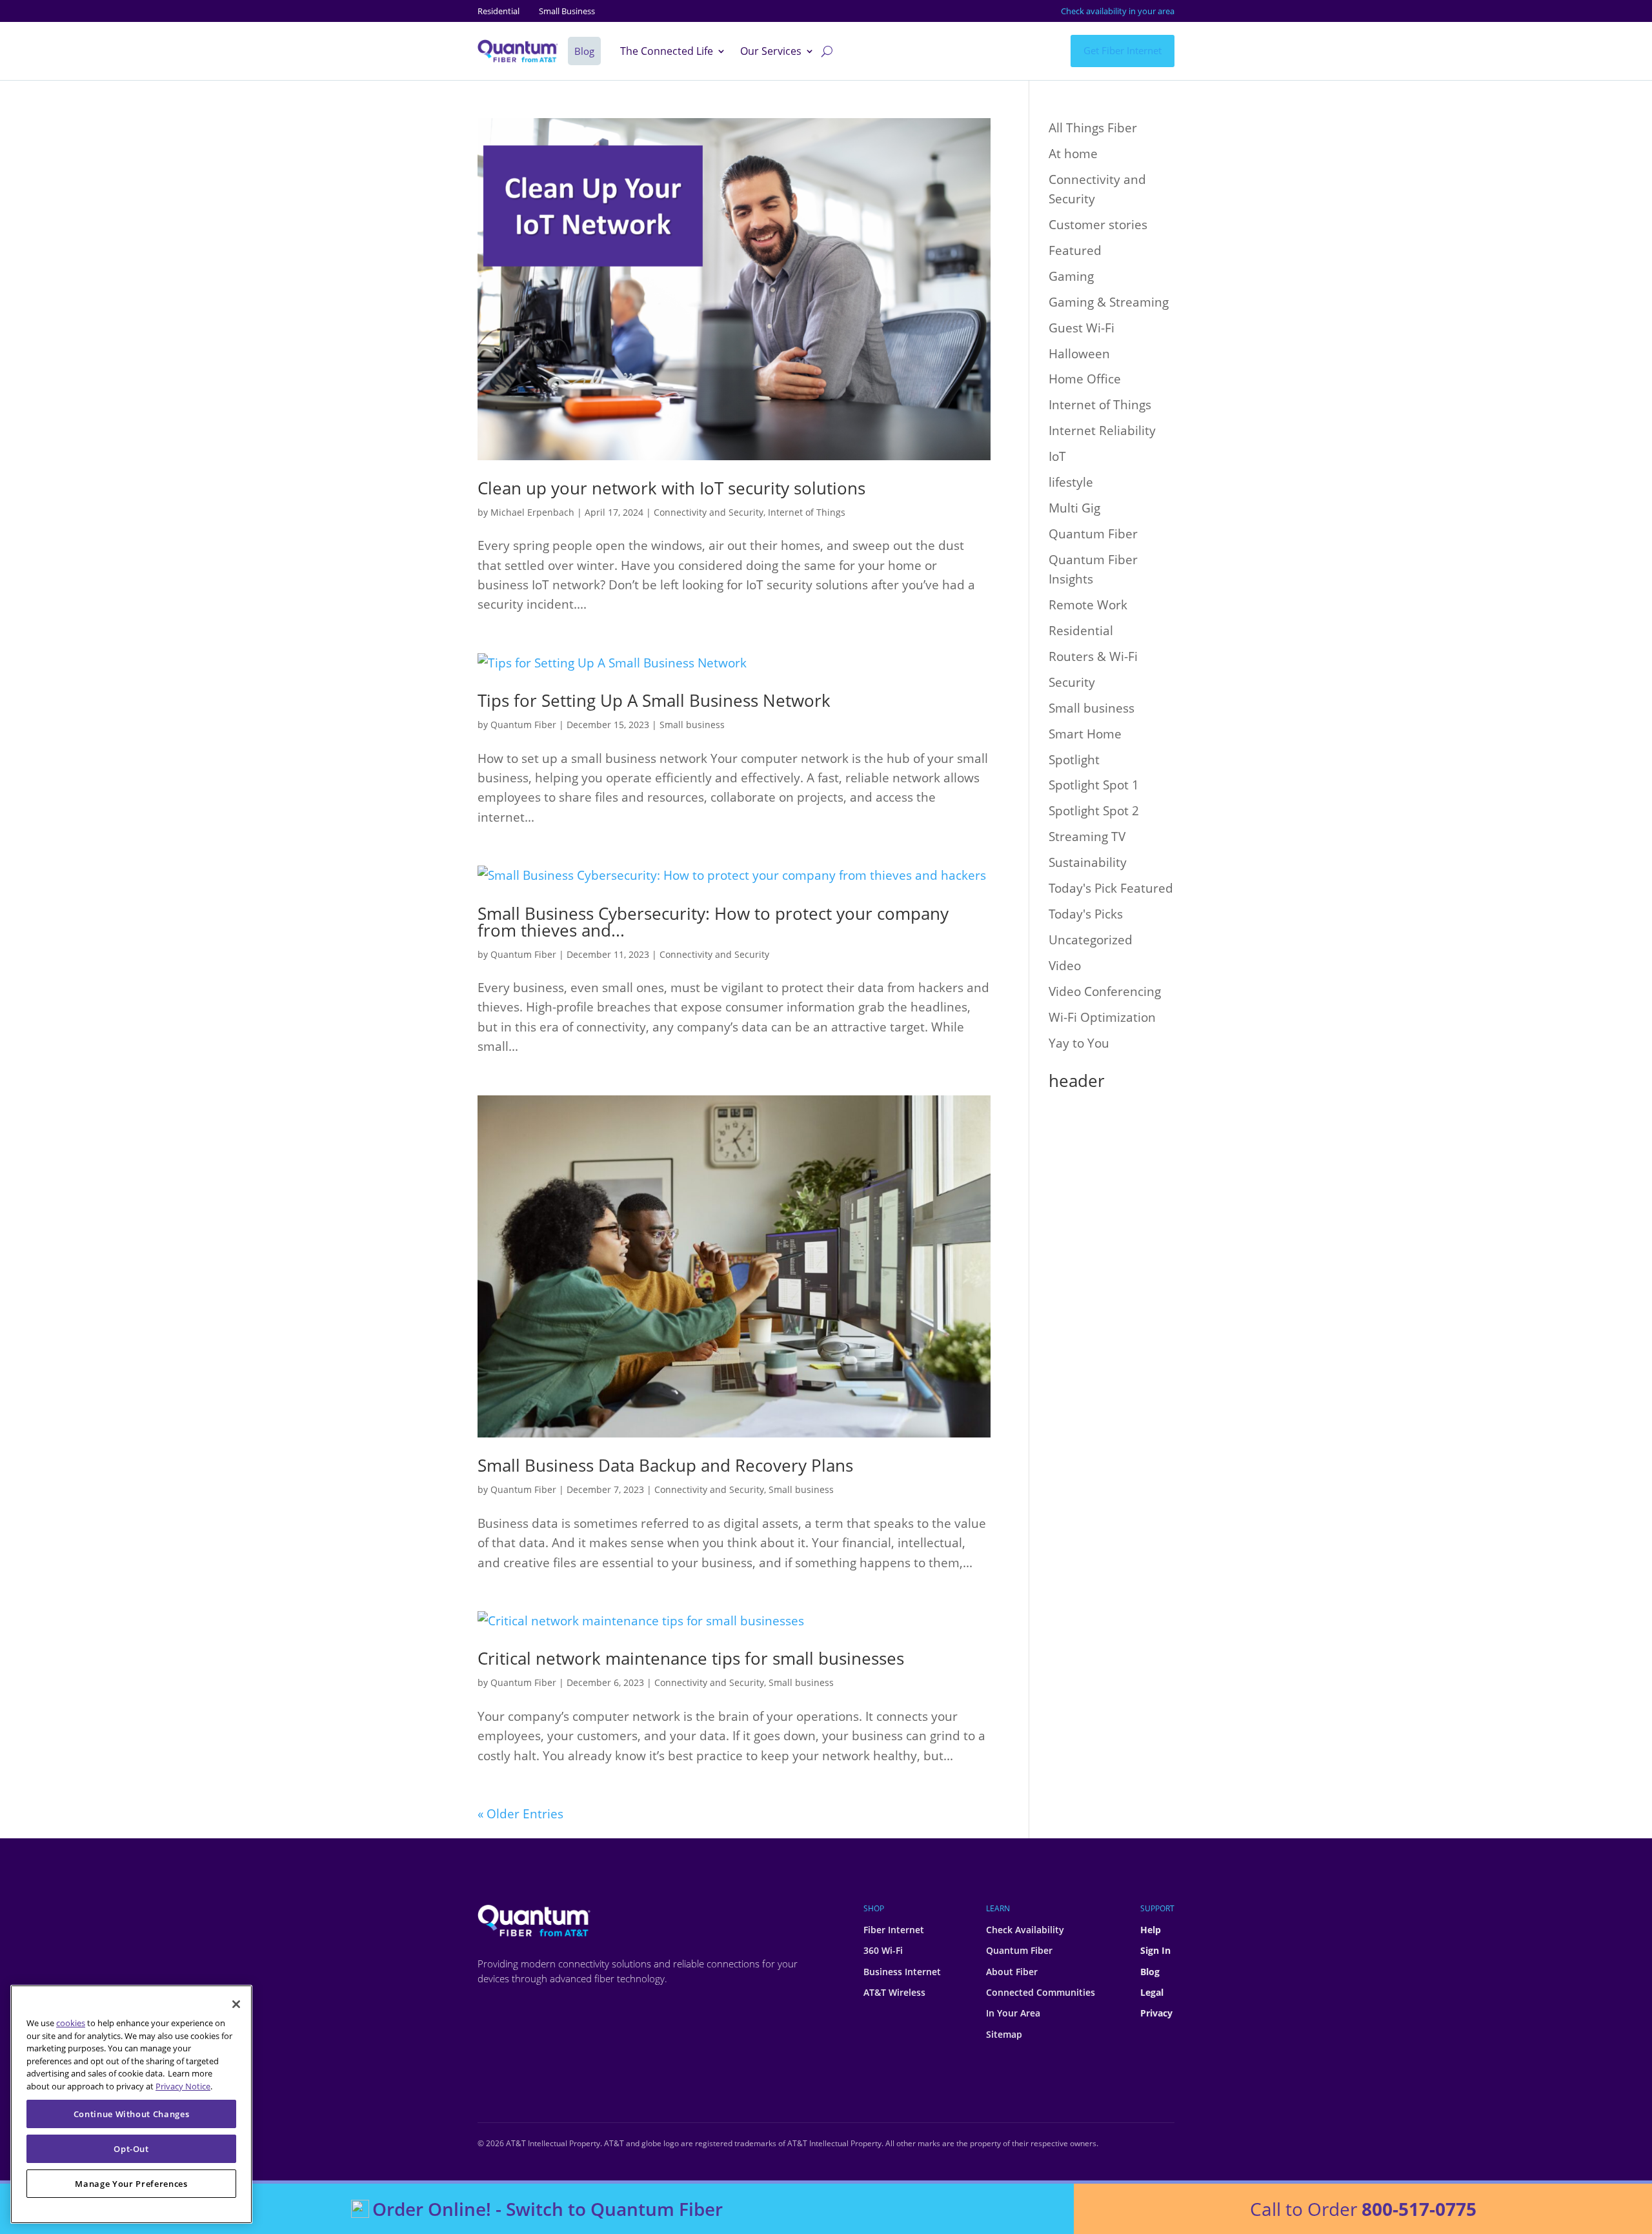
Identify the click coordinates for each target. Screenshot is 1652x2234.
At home (1073, 154)
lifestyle (1071, 482)
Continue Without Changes (132, 2114)
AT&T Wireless (894, 1992)
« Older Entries (520, 1814)
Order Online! (548, 2209)
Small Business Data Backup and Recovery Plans (665, 1465)
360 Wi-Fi (883, 1950)
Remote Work (1088, 605)
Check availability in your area (1118, 11)
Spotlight (1074, 760)
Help (1151, 1930)
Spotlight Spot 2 (1094, 811)
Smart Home (1085, 734)
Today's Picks (1086, 914)
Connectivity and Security (709, 512)
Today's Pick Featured (1111, 888)
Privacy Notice (183, 2086)
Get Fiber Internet (1123, 50)
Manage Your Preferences (131, 2184)
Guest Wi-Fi (1082, 328)
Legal (1152, 1992)
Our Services (771, 52)
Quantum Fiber (523, 725)
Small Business (567, 11)
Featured (1075, 250)
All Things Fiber (1093, 128)
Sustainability (1088, 862)
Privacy (1156, 2013)
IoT (1057, 456)
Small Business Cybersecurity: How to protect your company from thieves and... (713, 922)
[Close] (236, 2004)
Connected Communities (1041, 1992)
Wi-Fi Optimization (1102, 1017)
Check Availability (1025, 1930)
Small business (692, 725)
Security (1072, 682)
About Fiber (1012, 1972)
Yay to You (1079, 1043)
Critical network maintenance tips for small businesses (691, 1658)
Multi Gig (1074, 508)
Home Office (1085, 379)
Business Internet (902, 1972)
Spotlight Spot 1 (1094, 785)
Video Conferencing (1105, 991)
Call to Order (1363, 2209)
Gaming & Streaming (1109, 302)
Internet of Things (807, 512)
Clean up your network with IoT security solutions (671, 488)
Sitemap (1004, 2034)
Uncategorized (1091, 940)
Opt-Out (131, 2149)
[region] (131, 2104)
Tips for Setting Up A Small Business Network (654, 700)
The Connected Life (667, 52)
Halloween (1079, 354)
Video (1065, 966)
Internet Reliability (1102, 431)
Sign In (1155, 1950)
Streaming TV (1087, 837)
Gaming (1071, 276)
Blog (1150, 1972)
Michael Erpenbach (532, 512)
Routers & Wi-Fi (1093, 656)
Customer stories (1098, 225)
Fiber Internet (894, 1930)
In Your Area (1013, 2013)
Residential (499, 11)
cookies (71, 2023)
